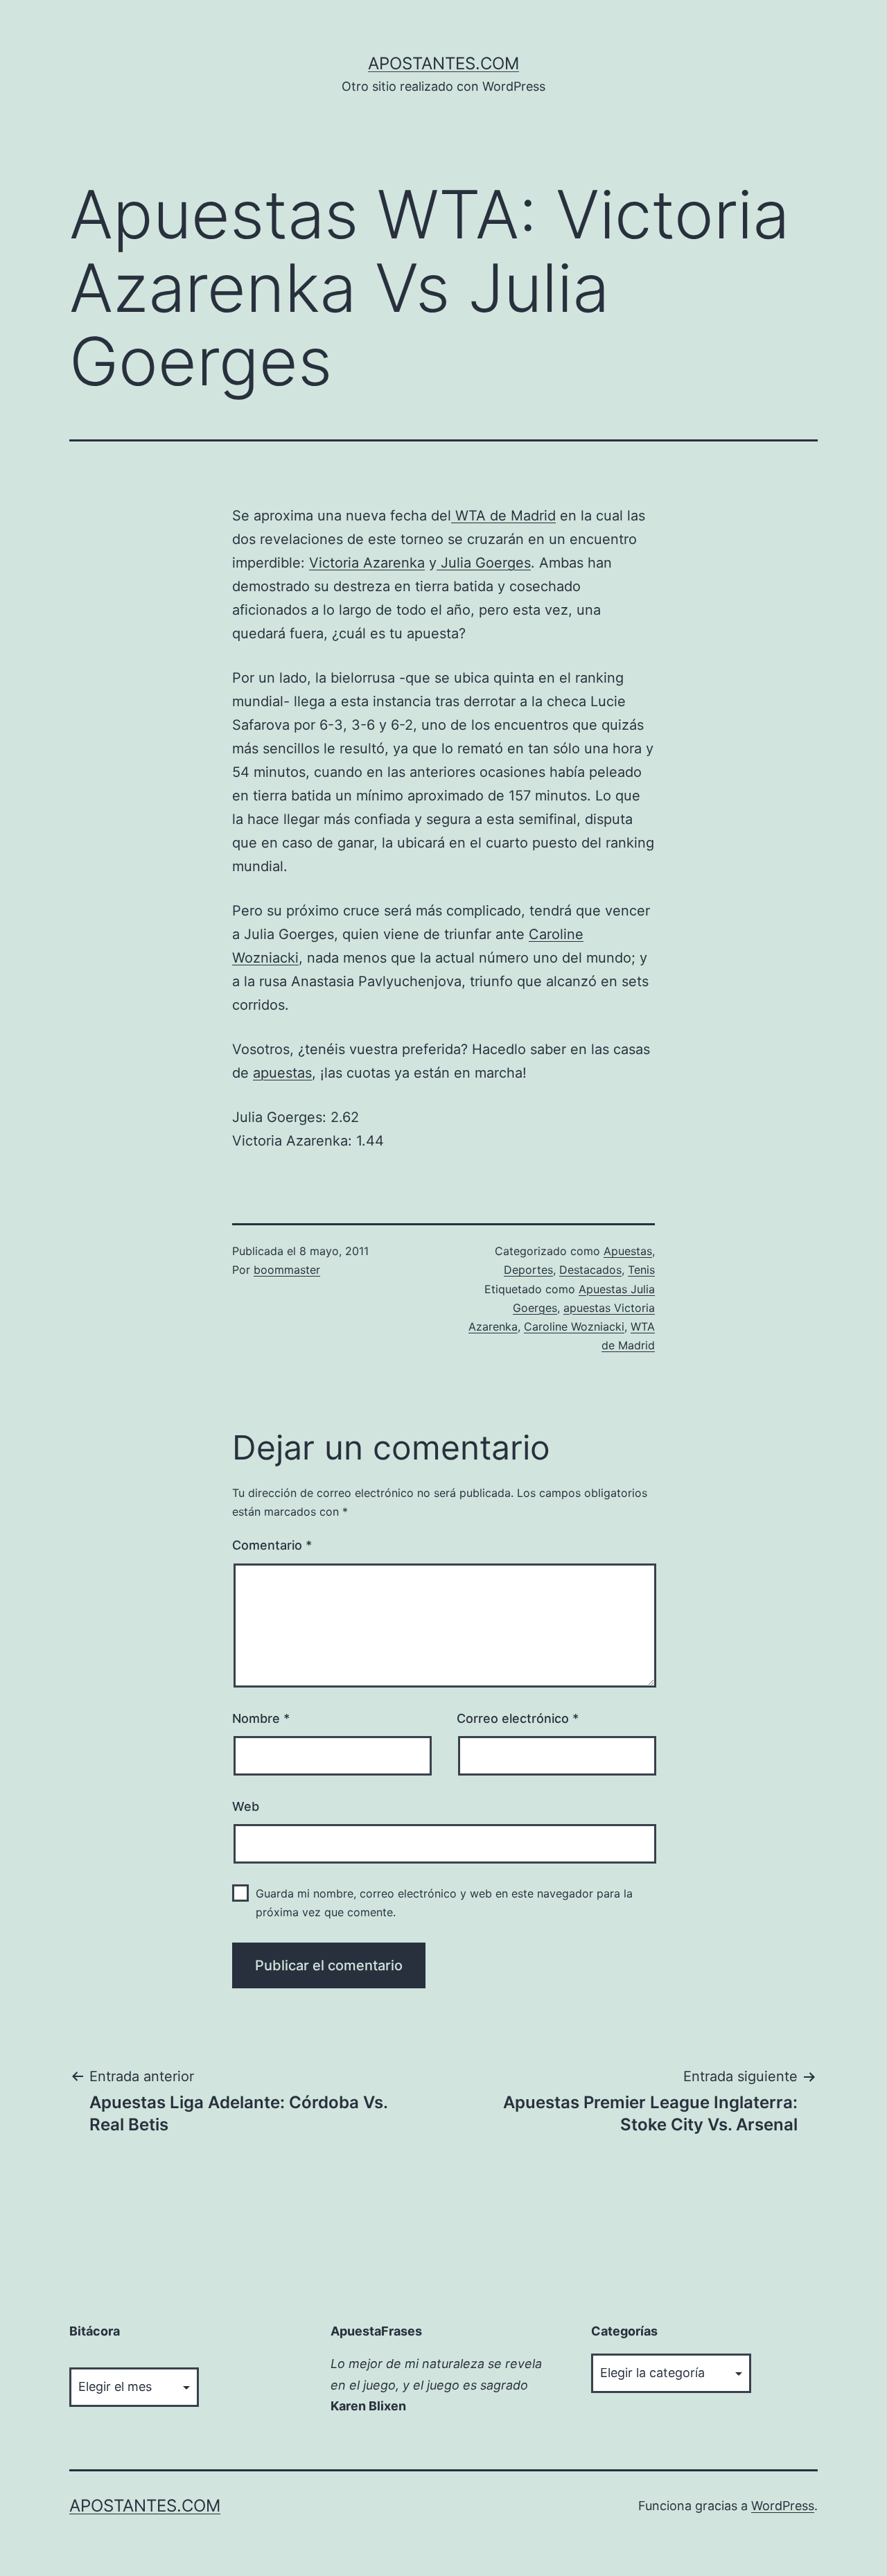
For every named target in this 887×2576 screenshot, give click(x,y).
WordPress (783, 2506)
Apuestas (628, 1251)
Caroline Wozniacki (574, 1326)
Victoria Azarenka (367, 563)
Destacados (590, 1270)
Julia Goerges (484, 563)
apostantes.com (443, 63)
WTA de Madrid (503, 516)
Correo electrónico (518, 1718)
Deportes (528, 1270)
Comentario (272, 1545)
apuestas (282, 1073)
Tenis (641, 1270)
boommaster (287, 1270)
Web (246, 1806)
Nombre (261, 1718)
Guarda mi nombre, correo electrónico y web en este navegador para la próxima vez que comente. (444, 1903)
